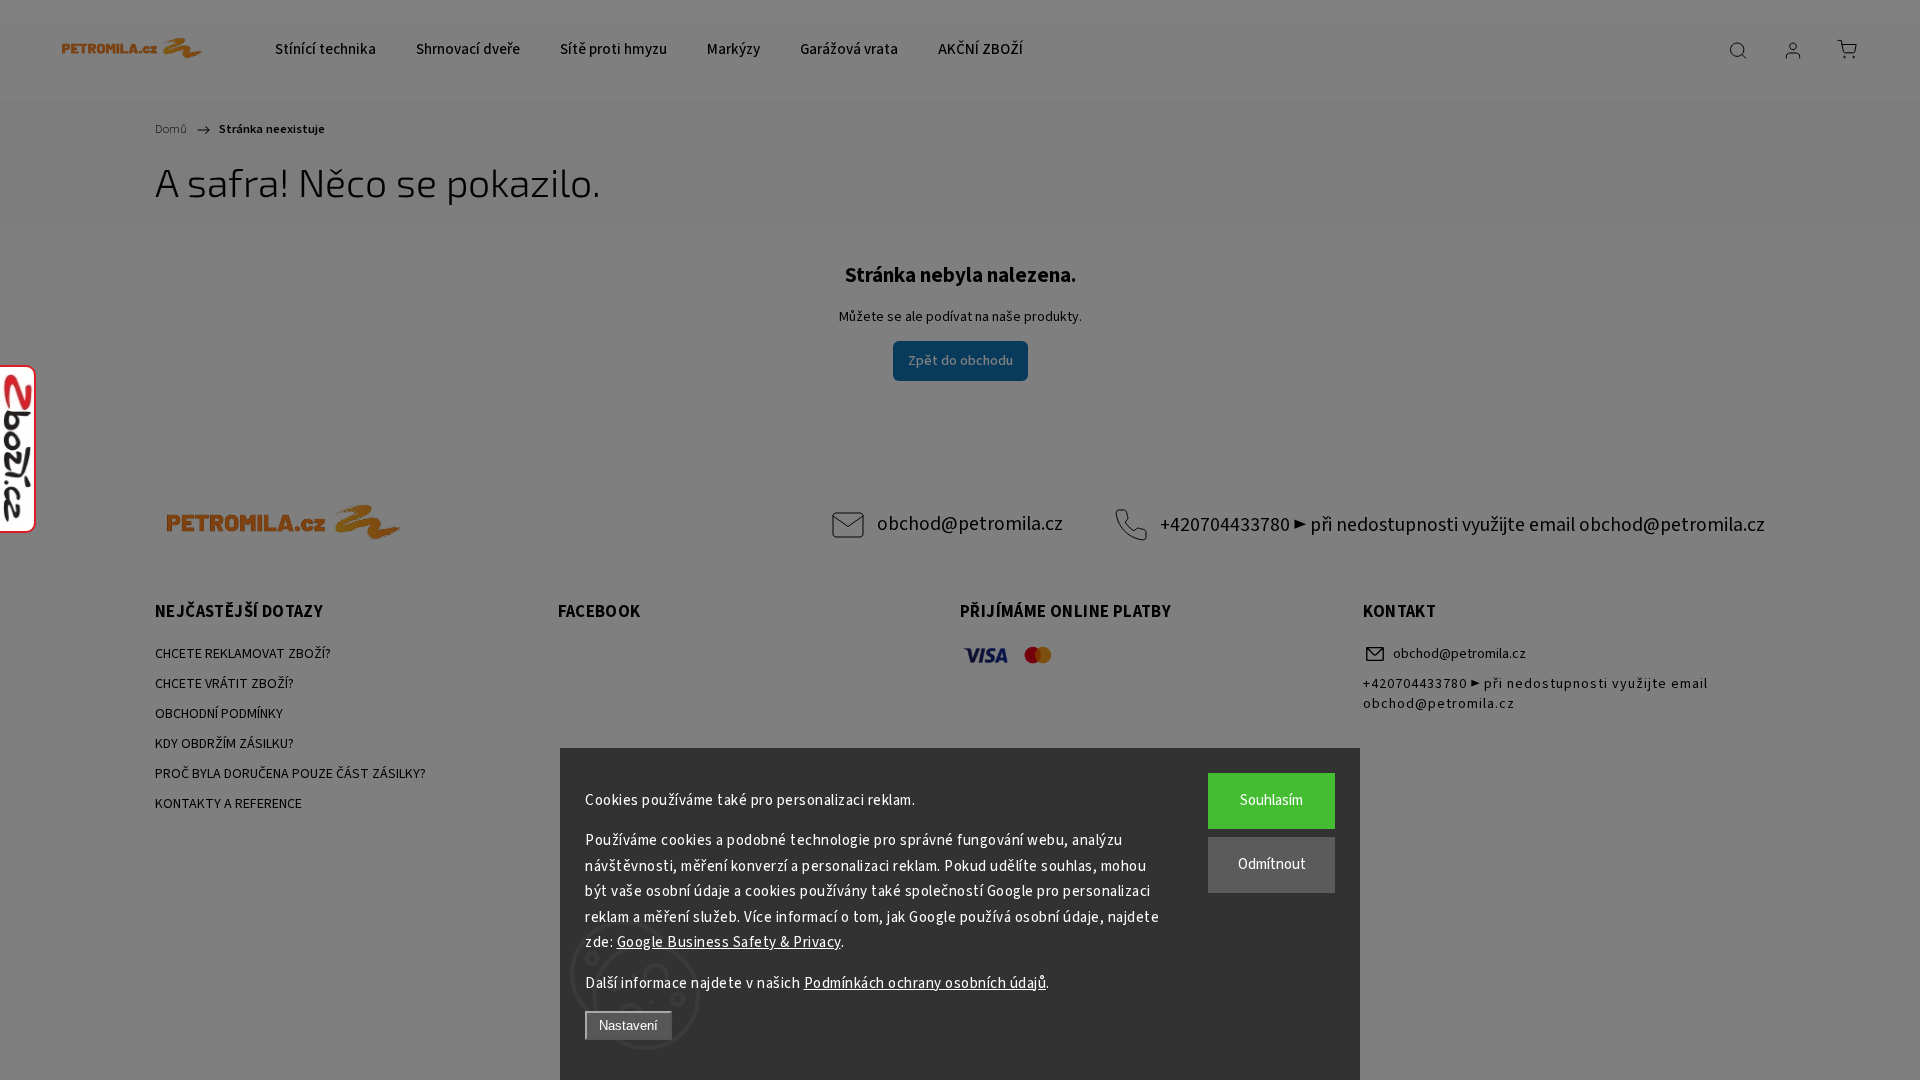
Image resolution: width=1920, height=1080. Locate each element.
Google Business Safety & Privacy (729, 942)
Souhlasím (1271, 800)
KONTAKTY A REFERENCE (228, 804)
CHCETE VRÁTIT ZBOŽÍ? (224, 684)
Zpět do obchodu (960, 361)
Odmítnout (1272, 864)
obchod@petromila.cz (970, 524)
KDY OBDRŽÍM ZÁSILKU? (224, 744)
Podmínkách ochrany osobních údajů (925, 983)
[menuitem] (325, 50)
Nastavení (628, 1025)
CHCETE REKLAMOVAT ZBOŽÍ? (243, 654)
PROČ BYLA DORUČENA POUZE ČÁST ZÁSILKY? (290, 774)
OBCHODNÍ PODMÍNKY (219, 714)
